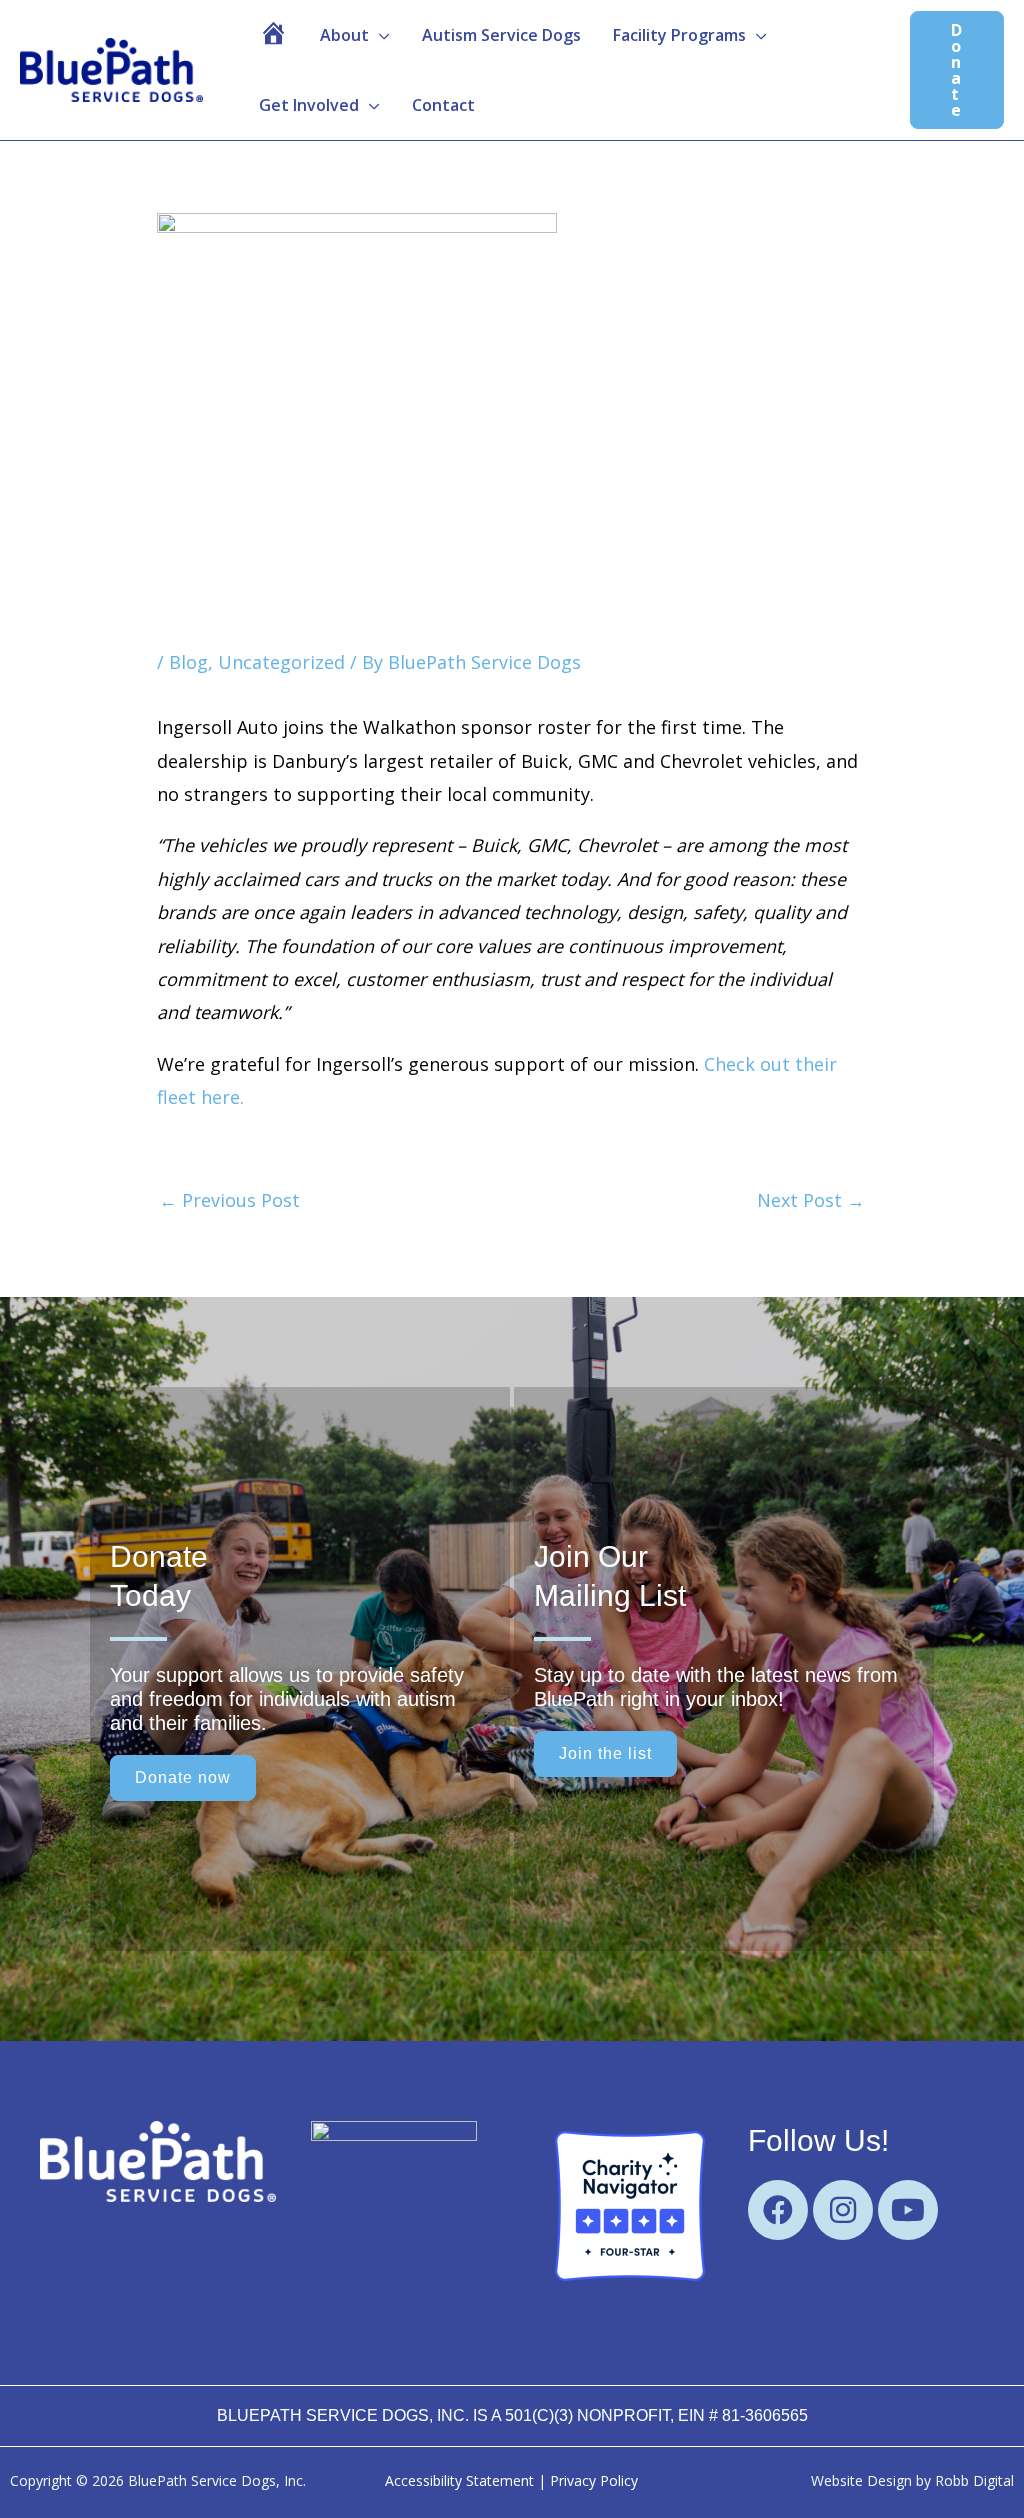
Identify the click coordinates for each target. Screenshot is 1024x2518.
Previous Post (229, 1200)
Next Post (811, 1200)
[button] (355, 35)
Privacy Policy (594, 2480)
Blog (188, 662)
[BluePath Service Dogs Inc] (394, 2204)
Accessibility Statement (459, 2480)
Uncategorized (281, 662)
